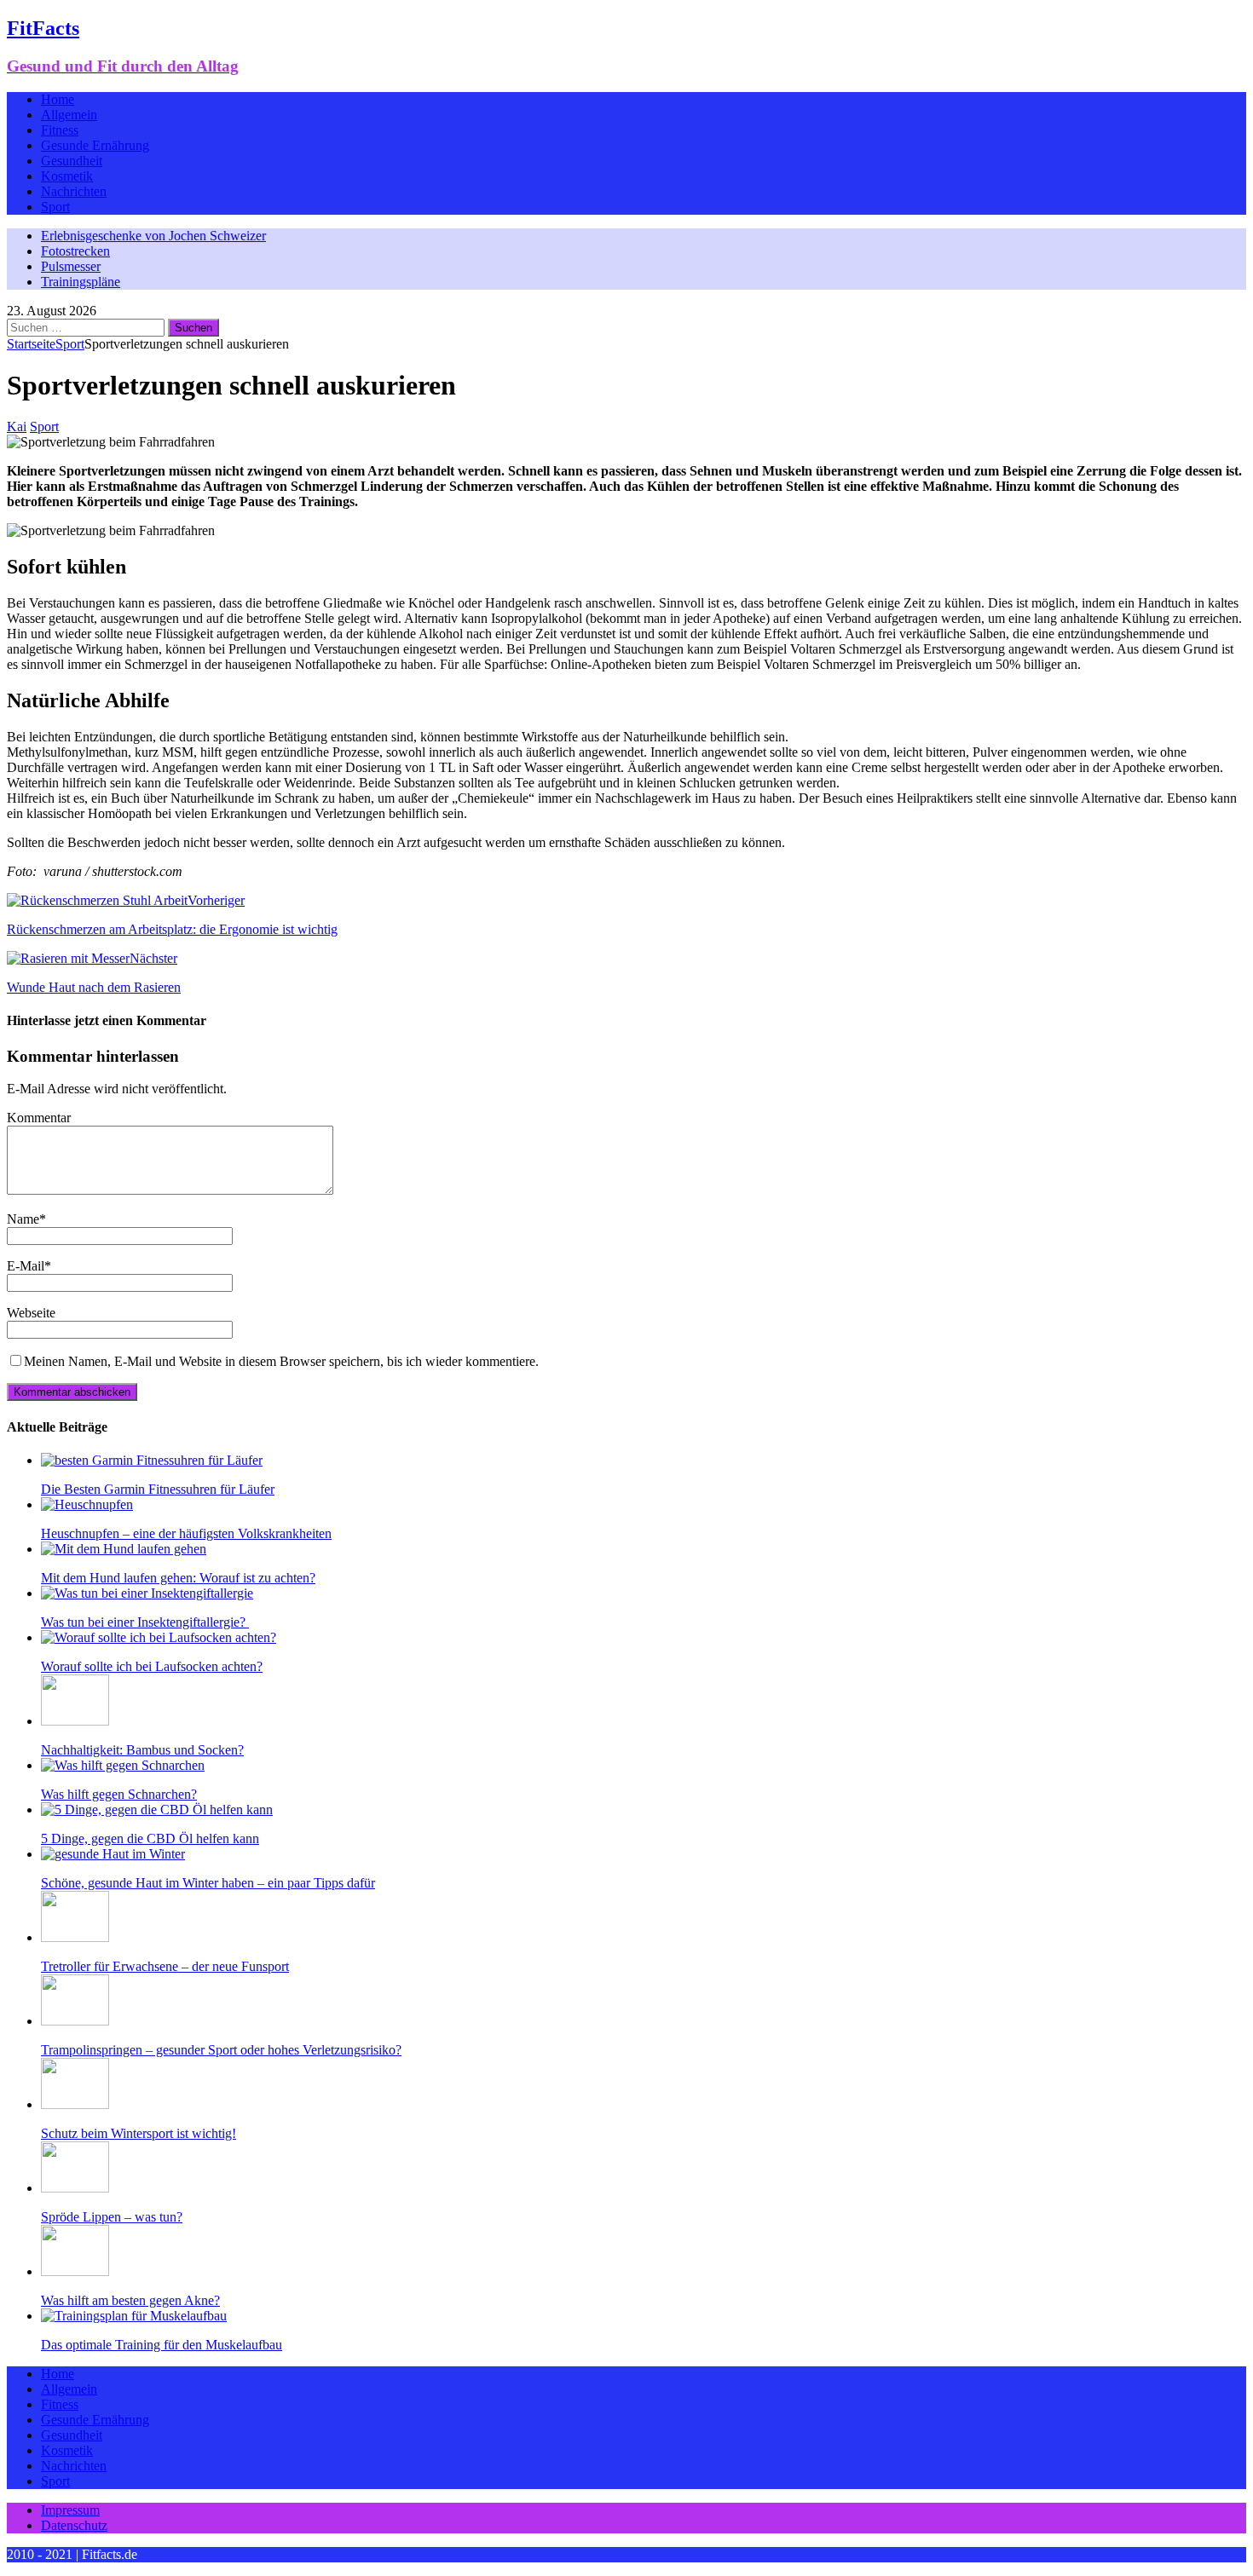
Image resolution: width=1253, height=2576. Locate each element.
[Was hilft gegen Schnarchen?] (123, 1765)
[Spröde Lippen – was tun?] (75, 2188)
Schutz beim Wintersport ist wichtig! (139, 2133)
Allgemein (69, 115)
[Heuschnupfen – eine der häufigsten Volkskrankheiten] (87, 1504)
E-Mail (26, 1266)
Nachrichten (74, 191)
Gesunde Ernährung (95, 145)
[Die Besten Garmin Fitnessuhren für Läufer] (152, 1460)
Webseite (31, 1313)
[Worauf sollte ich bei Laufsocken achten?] (159, 1637)
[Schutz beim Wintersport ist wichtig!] (75, 2104)
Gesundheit (72, 161)
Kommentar (39, 1118)
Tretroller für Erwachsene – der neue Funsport (165, 1966)
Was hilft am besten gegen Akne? (130, 2300)
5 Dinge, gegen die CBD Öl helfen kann (150, 1838)
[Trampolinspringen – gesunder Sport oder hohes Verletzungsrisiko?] (75, 2021)
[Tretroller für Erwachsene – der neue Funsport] (75, 1937)
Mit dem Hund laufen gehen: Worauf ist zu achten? (178, 1578)
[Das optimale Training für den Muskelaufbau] (134, 2316)
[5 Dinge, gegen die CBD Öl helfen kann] (157, 1810)
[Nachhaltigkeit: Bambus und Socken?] (75, 1721)
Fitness (60, 130)
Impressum (70, 2510)
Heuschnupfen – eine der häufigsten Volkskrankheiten (186, 1533)
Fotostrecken (75, 251)
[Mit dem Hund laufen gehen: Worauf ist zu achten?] (124, 1549)
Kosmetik (67, 176)
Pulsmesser (71, 266)
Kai (17, 426)
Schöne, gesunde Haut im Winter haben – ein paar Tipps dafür (208, 1883)
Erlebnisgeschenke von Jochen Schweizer (153, 236)
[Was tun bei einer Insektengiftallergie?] (147, 1593)
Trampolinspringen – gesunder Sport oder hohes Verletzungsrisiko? (221, 2050)
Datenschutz (74, 2525)
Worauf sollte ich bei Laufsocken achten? (152, 1666)
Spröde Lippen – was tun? (112, 2217)
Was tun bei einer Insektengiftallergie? (145, 1622)
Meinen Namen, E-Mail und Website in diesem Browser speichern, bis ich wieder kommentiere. (281, 1361)
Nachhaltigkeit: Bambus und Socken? (142, 1750)
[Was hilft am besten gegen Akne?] (75, 2271)
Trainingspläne (81, 282)
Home (58, 99)
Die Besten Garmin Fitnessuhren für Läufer (158, 1489)
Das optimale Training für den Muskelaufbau (162, 2345)
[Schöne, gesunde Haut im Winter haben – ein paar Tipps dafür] (113, 1854)
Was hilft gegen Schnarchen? (119, 1794)
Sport (55, 207)
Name (23, 1219)
